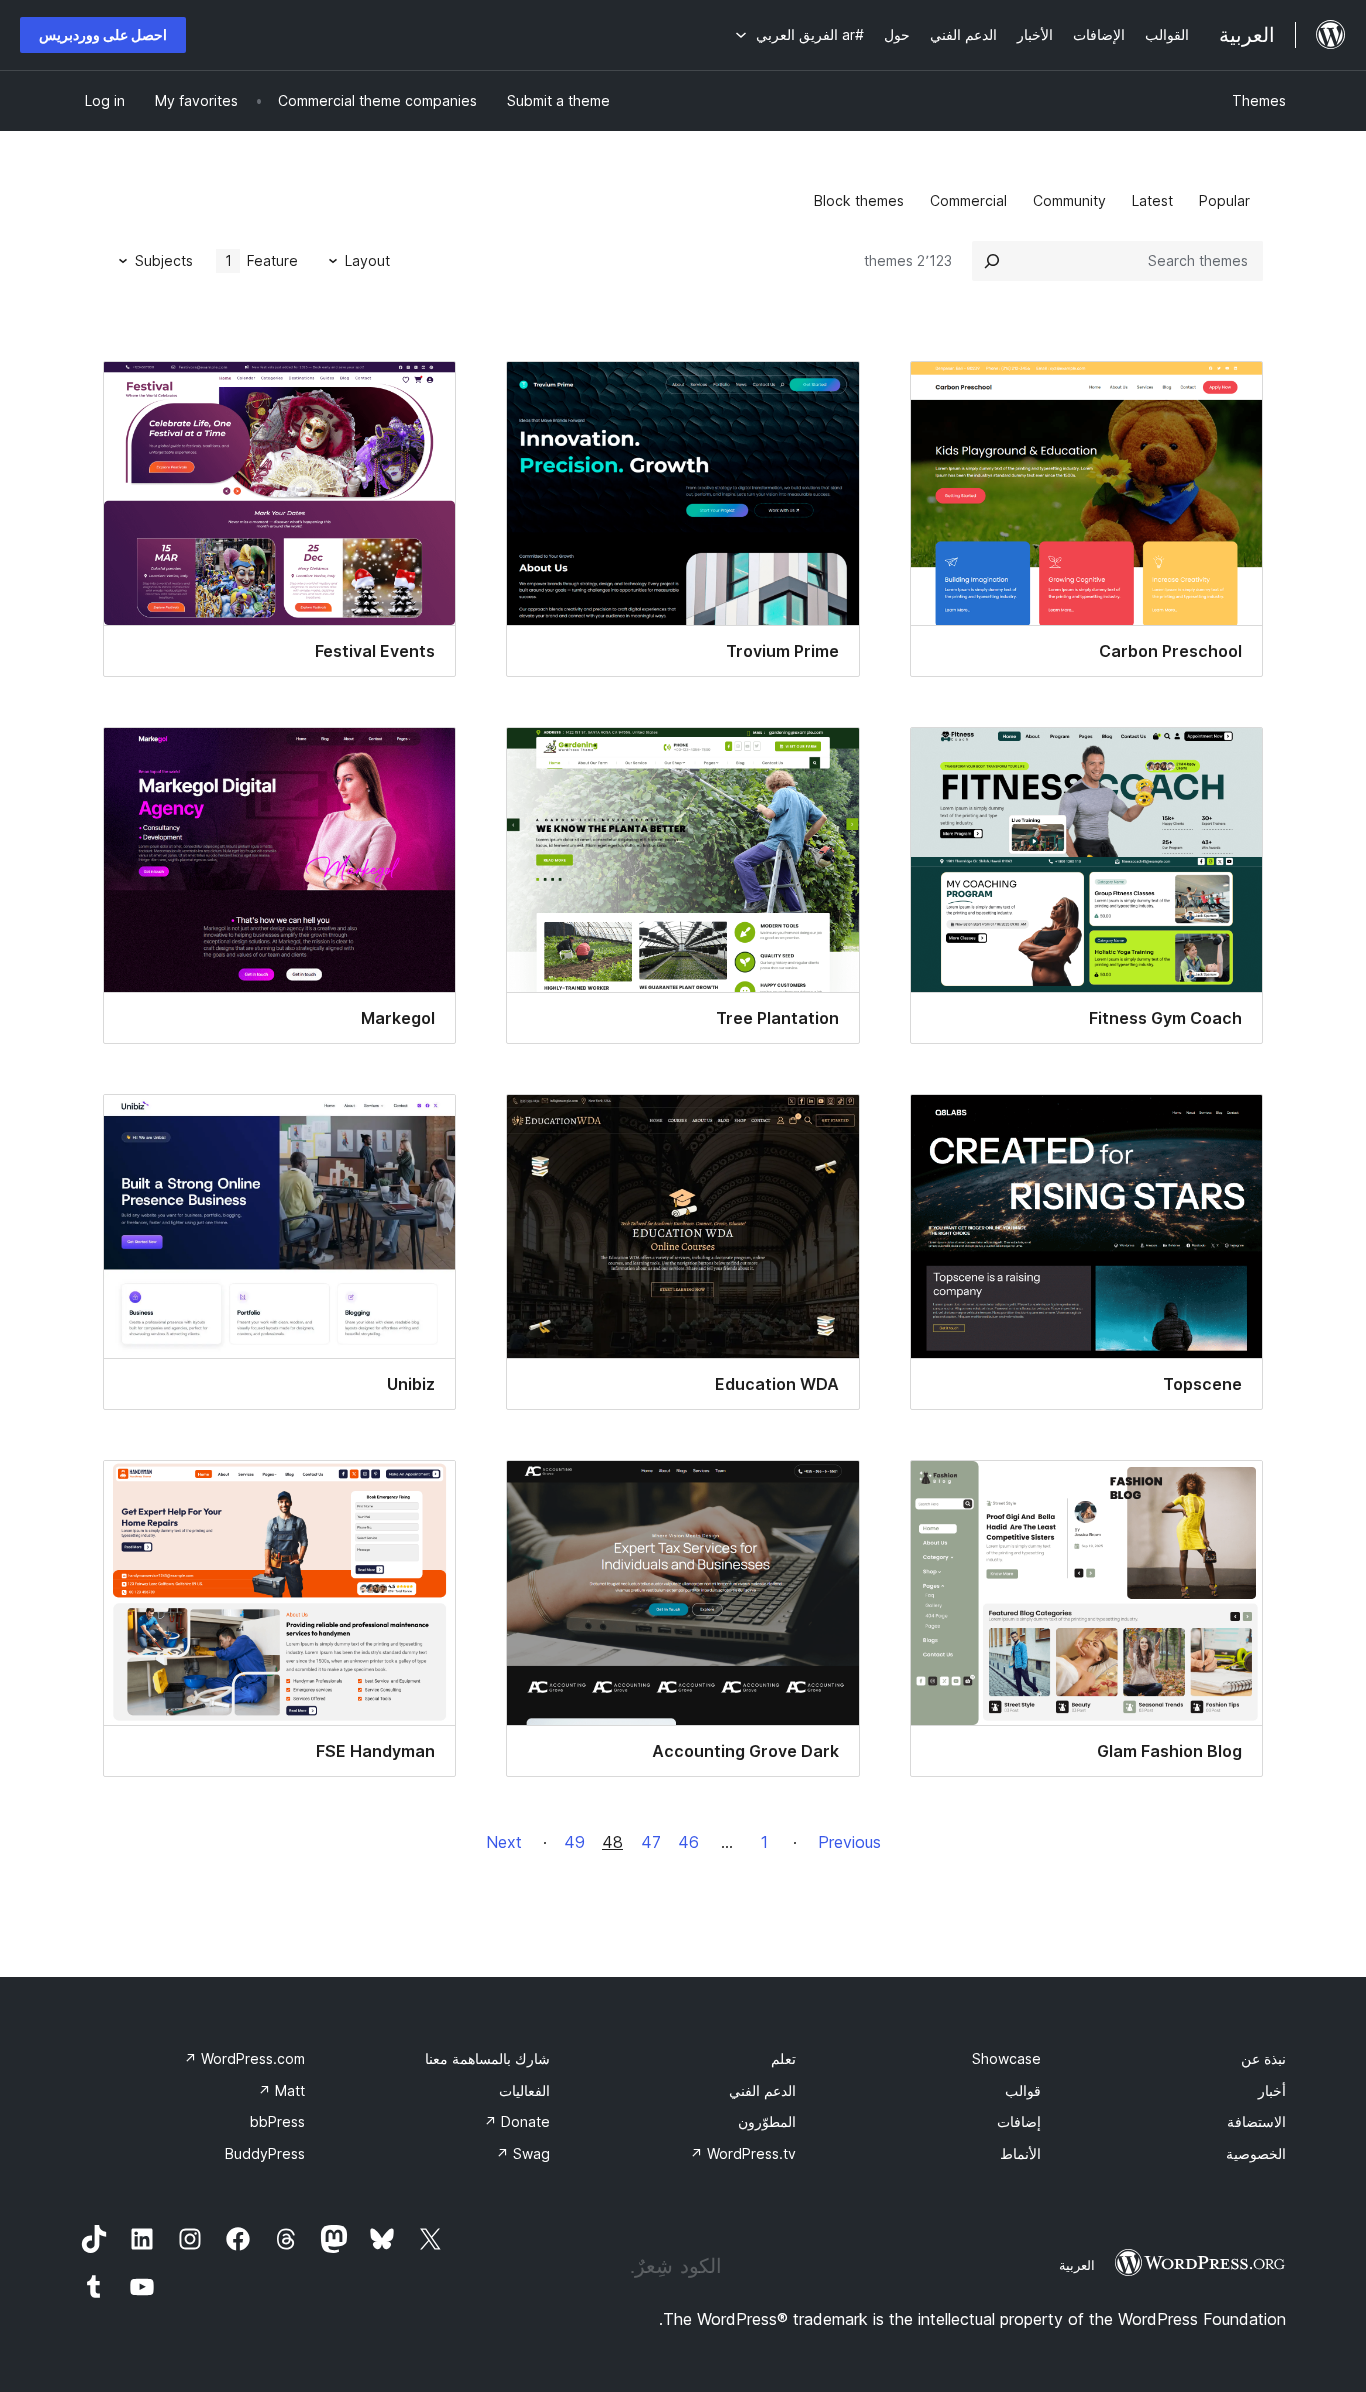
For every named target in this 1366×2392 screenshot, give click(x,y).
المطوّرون (767, 2121)
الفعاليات (524, 2090)
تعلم (783, 2058)
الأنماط (1020, 2153)
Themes (1259, 100)
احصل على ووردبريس (103, 34)
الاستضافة (1256, 2121)
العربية (1077, 2265)
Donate (517, 2121)
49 (574, 1842)
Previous (849, 1842)
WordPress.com (244, 2058)
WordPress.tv (743, 2153)
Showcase (1006, 2058)
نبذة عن (1263, 2058)
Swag (523, 2153)
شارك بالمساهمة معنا (487, 2058)
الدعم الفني (762, 2090)
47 (651, 1842)
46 (688, 1842)
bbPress (277, 2121)
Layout (367, 260)
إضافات (1019, 2121)
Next (504, 1842)
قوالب (1023, 2090)
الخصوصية (1256, 2153)
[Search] (992, 261)
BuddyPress (265, 2153)
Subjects (164, 260)
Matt (281, 2090)
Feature (262, 260)
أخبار (1272, 2090)
